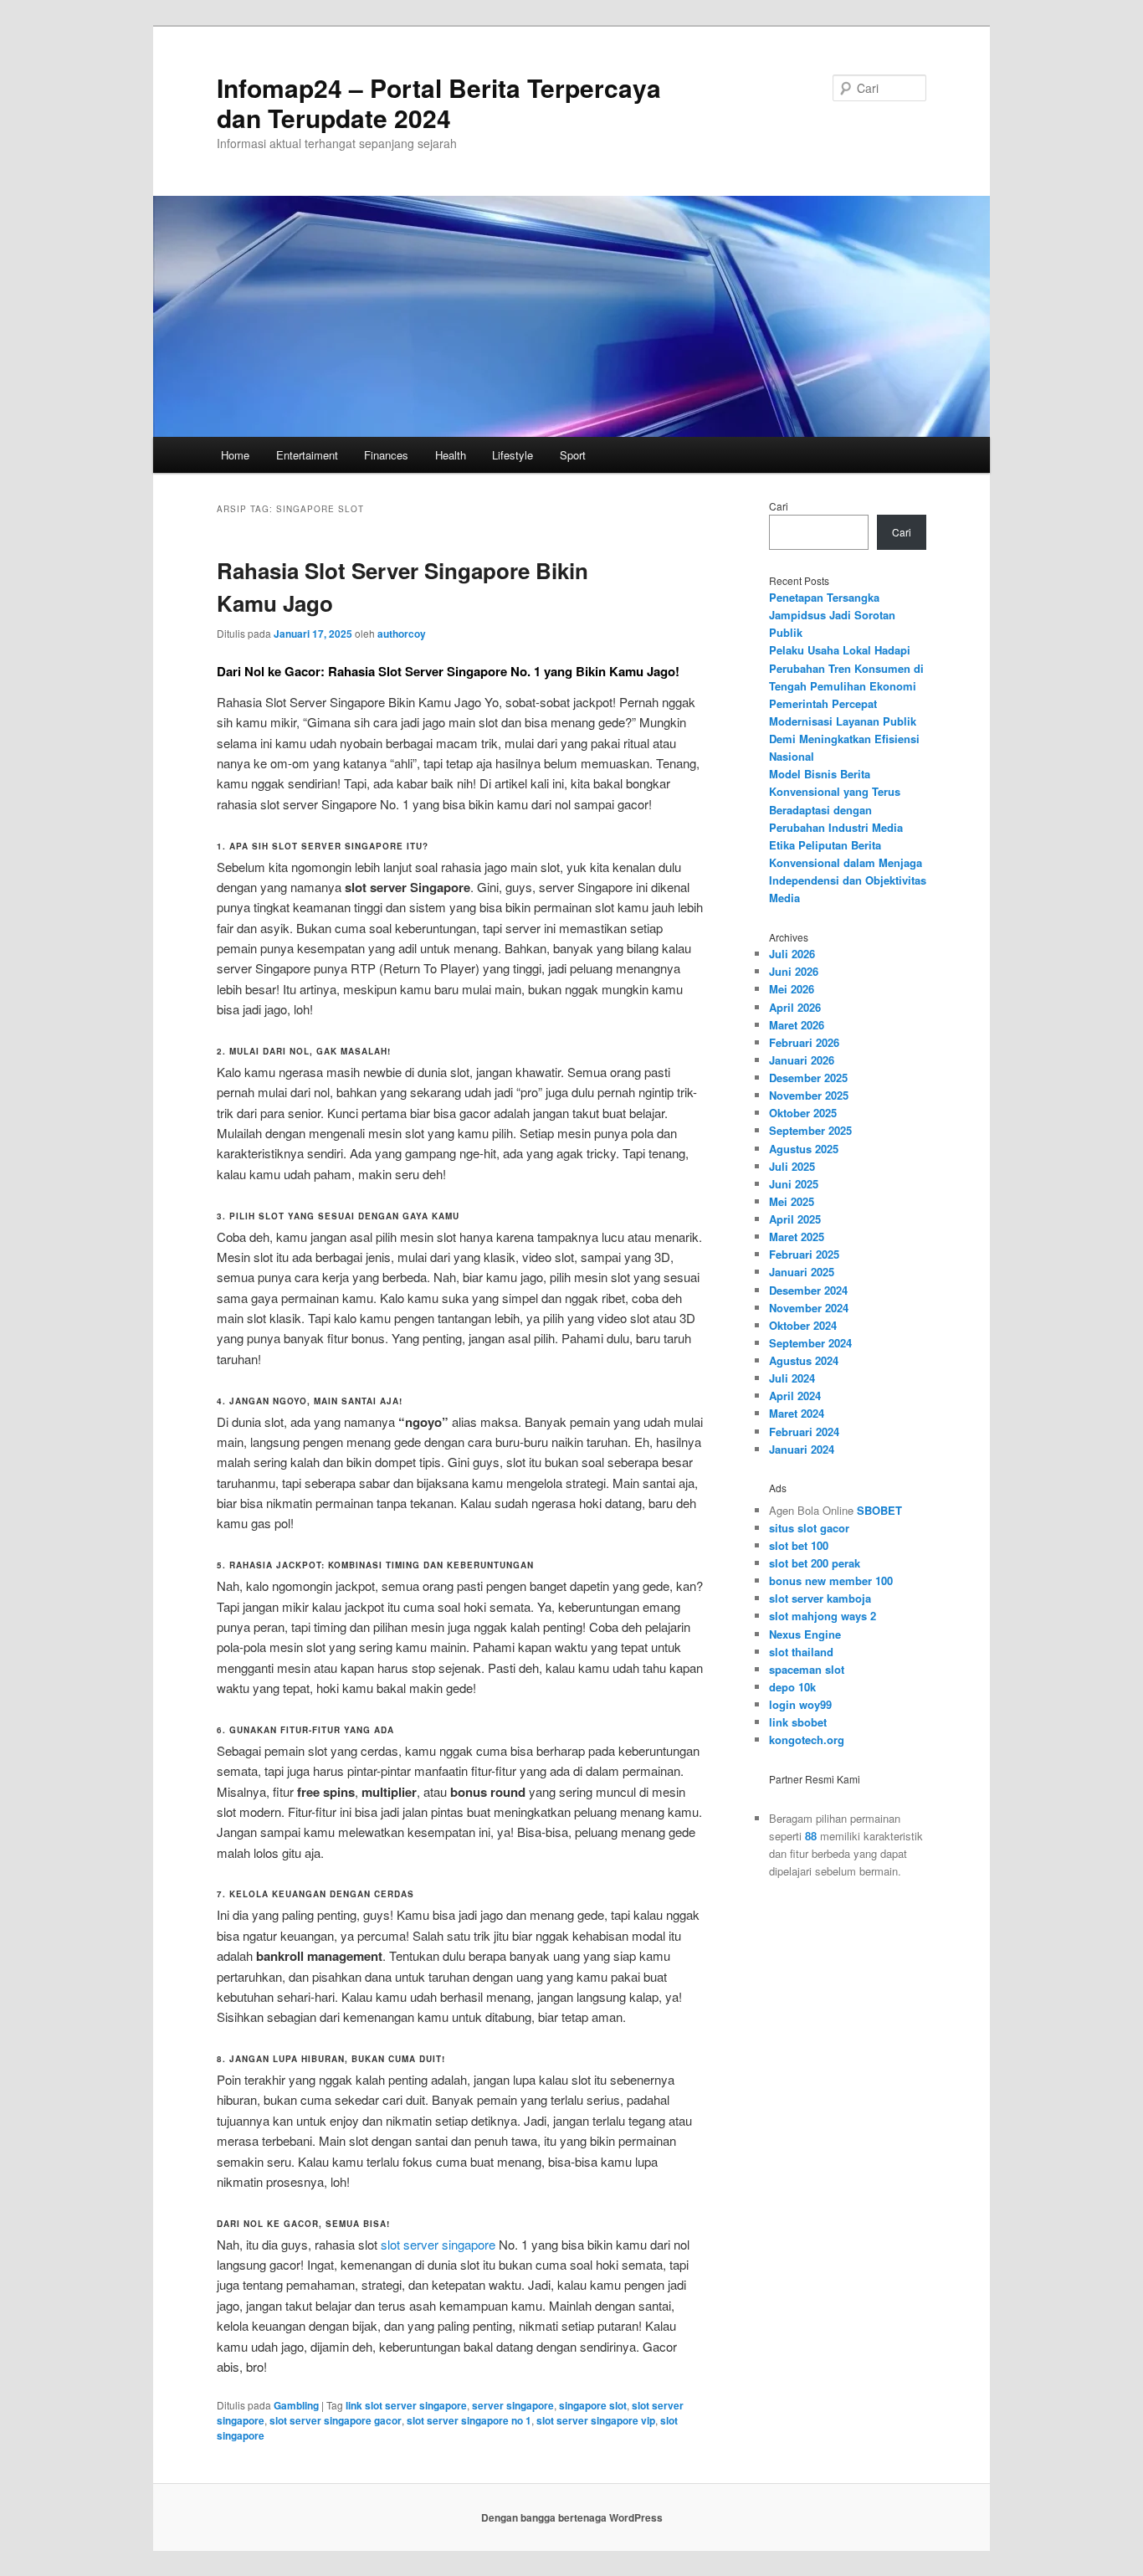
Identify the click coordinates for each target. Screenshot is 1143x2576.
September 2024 (810, 1343)
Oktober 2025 (803, 1113)
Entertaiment (307, 455)
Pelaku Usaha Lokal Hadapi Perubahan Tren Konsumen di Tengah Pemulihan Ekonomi (846, 667)
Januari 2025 (802, 1272)
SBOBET (879, 1510)
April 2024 (795, 1396)
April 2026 (795, 1007)
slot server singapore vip (596, 2420)
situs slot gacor (809, 1528)
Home (235, 455)
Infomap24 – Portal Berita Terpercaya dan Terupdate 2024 (439, 103)
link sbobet (798, 1722)
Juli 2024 (792, 1378)
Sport (573, 455)
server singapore (513, 2405)
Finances (386, 455)
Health (451, 455)
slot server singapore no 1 (469, 2420)
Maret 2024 (797, 1413)
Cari (779, 506)
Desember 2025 (808, 1078)
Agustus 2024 (804, 1360)
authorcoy (402, 634)
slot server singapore (438, 2244)
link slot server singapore (406, 2405)
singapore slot (593, 2405)
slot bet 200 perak (815, 1563)
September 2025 (810, 1130)
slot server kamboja (820, 1598)
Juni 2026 (794, 971)
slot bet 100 (799, 1545)
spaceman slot (807, 1669)
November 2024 (809, 1308)
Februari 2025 (804, 1254)
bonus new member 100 (831, 1580)
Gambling (296, 2405)
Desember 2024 (808, 1290)
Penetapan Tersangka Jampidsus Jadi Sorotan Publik (832, 615)
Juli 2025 (792, 1166)
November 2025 (809, 1095)
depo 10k (792, 1687)
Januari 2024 (802, 1449)
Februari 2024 (804, 1432)
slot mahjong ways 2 (823, 1616)
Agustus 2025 (804, 1149)
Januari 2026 (802, 1060)
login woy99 (800, 1704)
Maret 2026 (797, 1025)
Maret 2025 (797, 1237)
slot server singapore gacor (336, 2420)
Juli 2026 (792, 954)
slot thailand (801, 1652)
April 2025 (795, 1219)
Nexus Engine (805, 1634)
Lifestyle (513, 455)
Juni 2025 (794, 1184)
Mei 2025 (792, 1201)
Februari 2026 (804, 1042)
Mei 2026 (792, 989)
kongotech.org (807, 1740)
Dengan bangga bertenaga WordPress (572, 2517)
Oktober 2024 (803, 1325)
